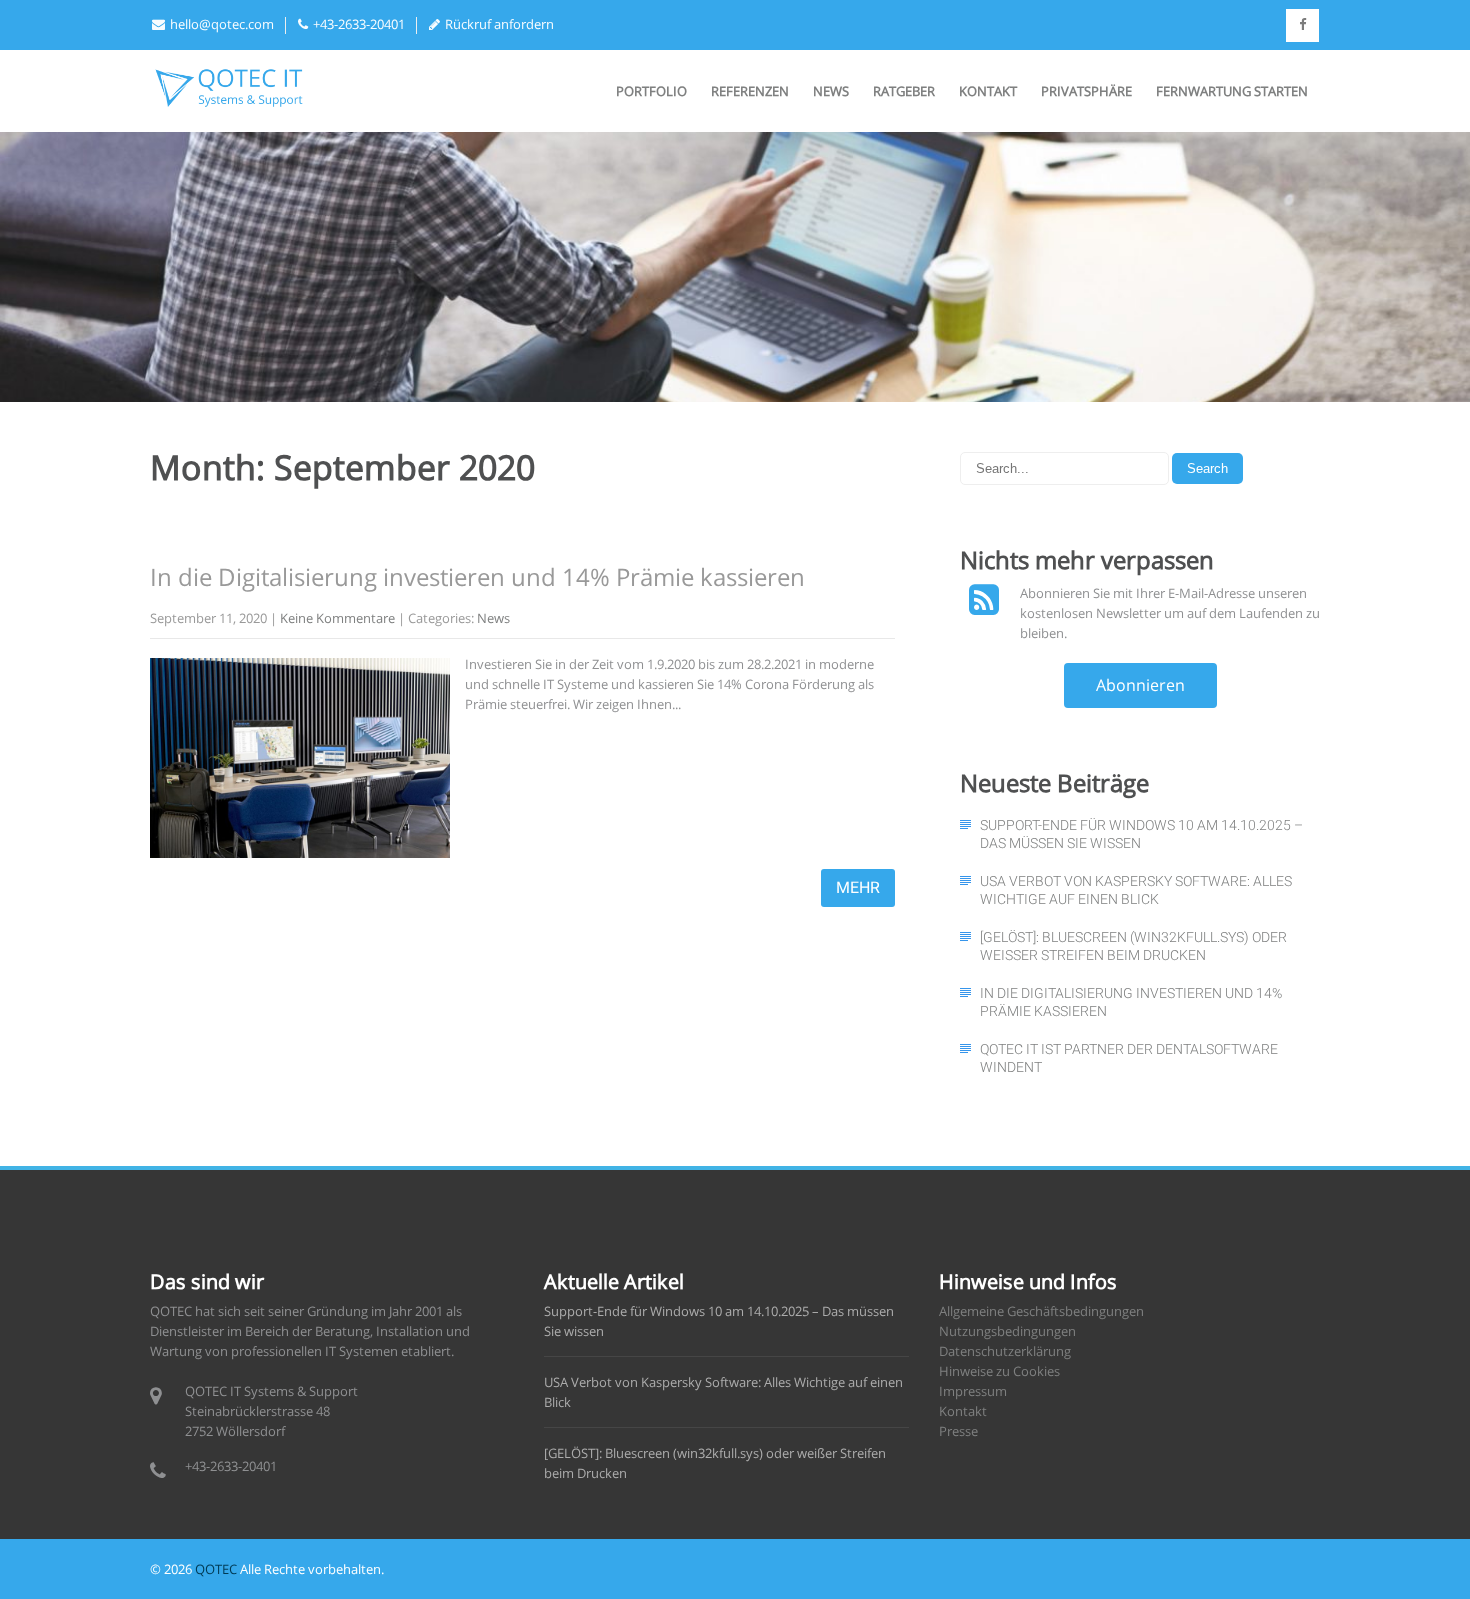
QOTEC (216, 1569)
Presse (958, 1431)
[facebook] (1302, 25)
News (831, 91)
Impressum (973, 1391)
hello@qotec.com (222, 24)
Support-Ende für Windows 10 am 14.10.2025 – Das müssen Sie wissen (1141, 834)
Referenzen (750, 91)
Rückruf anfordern (499, 24)
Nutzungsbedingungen (1007, 1331)
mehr (858, 887)
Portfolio (651, 91)
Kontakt (988, 91)
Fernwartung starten (1232, 91)
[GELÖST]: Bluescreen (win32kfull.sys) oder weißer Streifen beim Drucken (1133, 946)
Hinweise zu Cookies (999, 1371)
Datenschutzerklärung (1005, 1351)
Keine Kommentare (337, 618)
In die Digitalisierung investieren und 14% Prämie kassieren (477, 576)
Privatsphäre (1086, 91)
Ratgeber (904, 91)
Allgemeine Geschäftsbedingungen (1041, 1311)
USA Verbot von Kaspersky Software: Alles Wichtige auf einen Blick (1136, 890)
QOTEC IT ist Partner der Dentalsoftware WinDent (1129, 1058)
